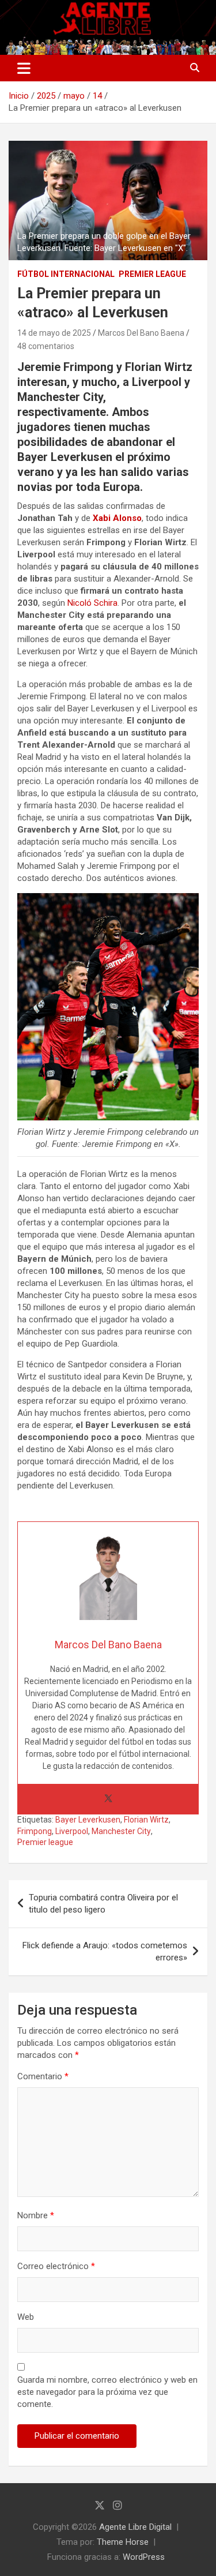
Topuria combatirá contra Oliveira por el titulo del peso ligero (103, 1904)
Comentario (43, 2076)
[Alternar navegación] (24, 68)
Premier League (152, 274)
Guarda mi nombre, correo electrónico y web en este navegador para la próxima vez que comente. (107, 2392)
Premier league (45, 1842)
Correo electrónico (56, 2266)
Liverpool (72, 1831)
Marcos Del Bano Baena (141, 333)
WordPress (144, 2557)
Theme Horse (123, 2542)
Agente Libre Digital (135, 2527)
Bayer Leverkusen (88, 1820)
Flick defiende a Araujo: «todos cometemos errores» (105, 1951)
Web (26, 2317)
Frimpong (35, 1831)
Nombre (36, 2215)
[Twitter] (108, 1799)
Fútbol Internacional (66, 274)
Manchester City (121, 1831)
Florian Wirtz (146, 1820)
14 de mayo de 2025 (54, 333)
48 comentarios (46, 346)
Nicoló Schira (92, 603)
